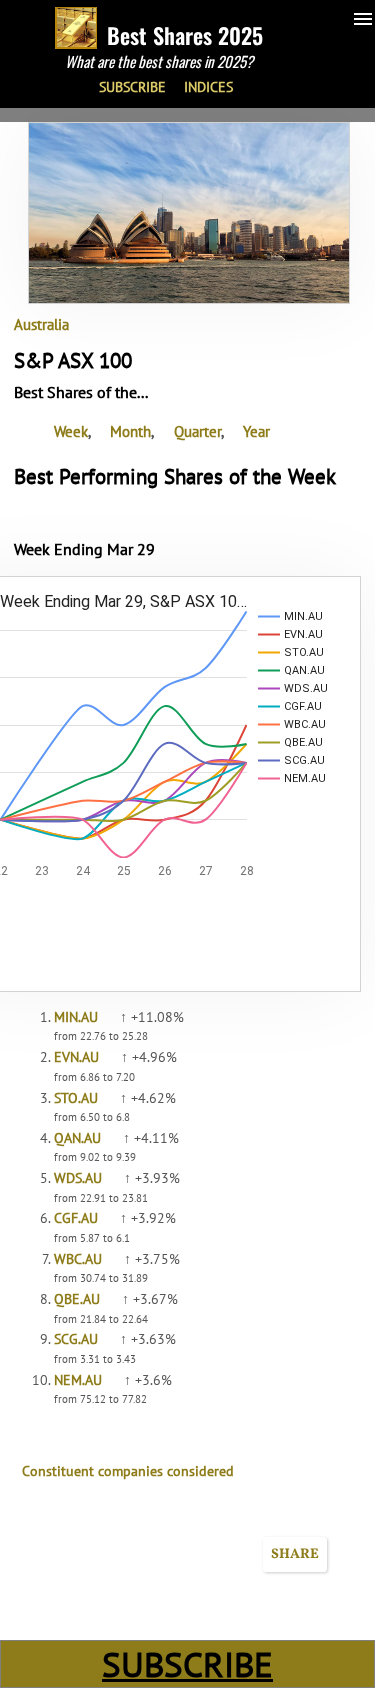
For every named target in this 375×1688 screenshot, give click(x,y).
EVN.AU (76, 1057)
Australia (41, 324)
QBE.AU (77, 1299)
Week (71, 431)
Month (130, 431)
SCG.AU (76, 1339)
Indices (208, 87)
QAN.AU (77, 1138)
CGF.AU (76, 1218)
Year (256, 431)
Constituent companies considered (128, 1471)
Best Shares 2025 (185, 35)
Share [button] (295, 1554)
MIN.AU (76, 1017)
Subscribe (132, 87)
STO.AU (76, 1098)
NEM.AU (78, 1380)
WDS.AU (78, 1178)
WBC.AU (78, 1259)
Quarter (197, 431)
